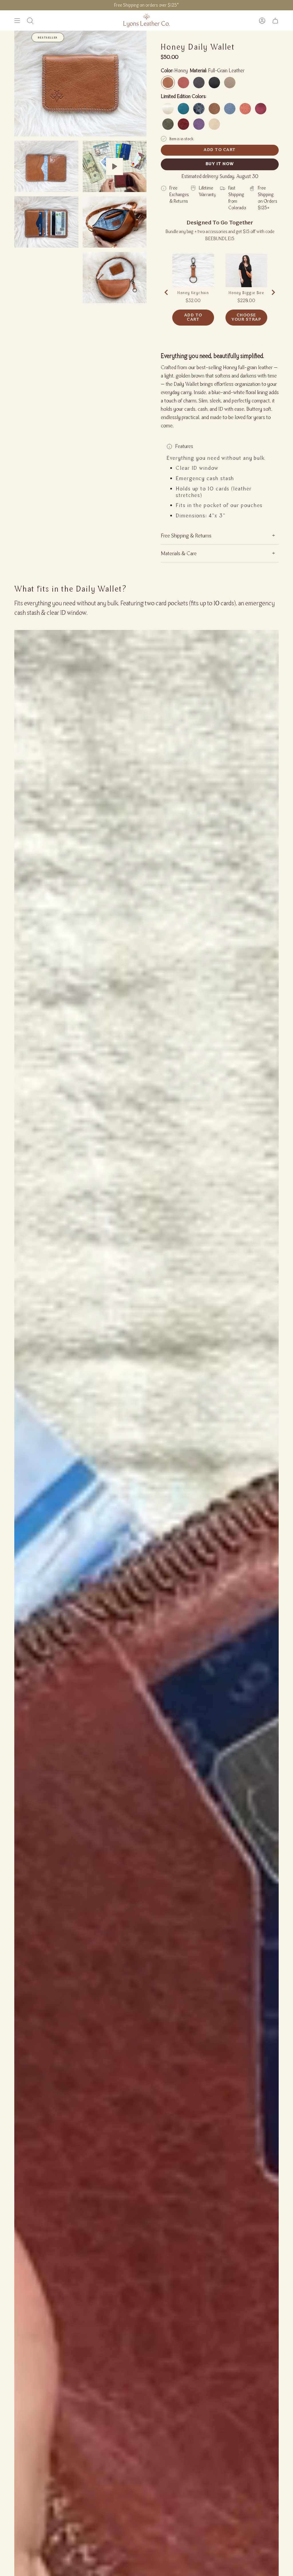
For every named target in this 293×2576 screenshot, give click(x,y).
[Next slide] (273, 292)
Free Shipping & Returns (186, 535)
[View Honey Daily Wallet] (115, 166)
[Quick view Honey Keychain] (193, 270)
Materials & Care (179, 553)
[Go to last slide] (167, 292)
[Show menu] (17, 20)
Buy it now (220, 164)
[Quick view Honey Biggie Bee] (246, 270)
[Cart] (275, 20)
